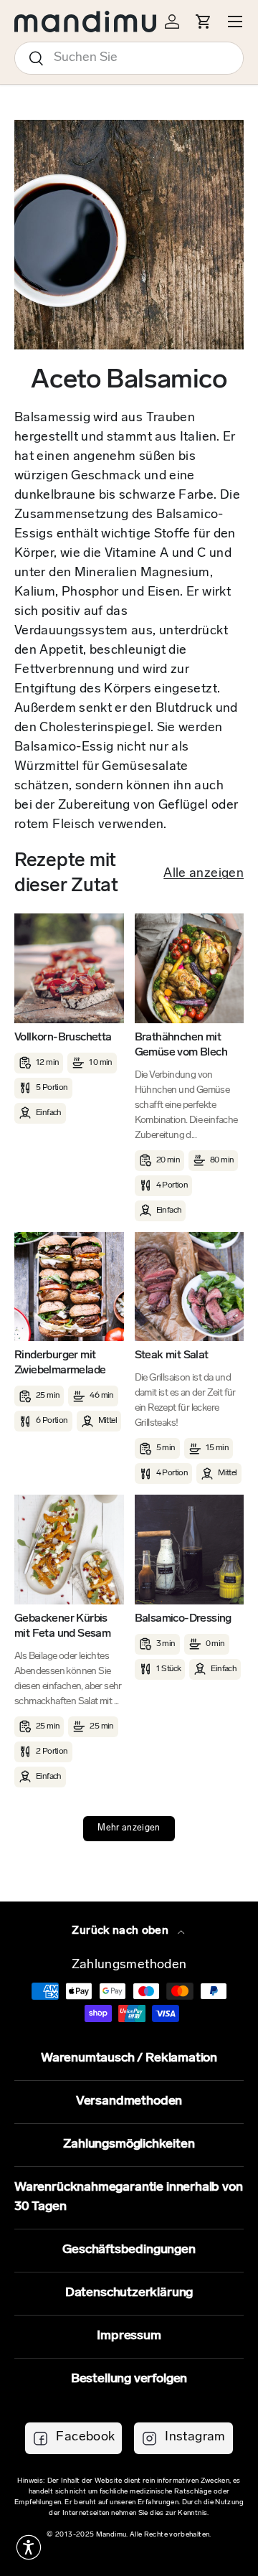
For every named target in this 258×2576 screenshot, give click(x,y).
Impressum (129, 2336)
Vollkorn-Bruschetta (63, 1038)
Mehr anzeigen (129, 1828)
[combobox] (129, 58)
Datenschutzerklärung (129, 2293)
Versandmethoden (129, 2102)
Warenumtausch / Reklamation (129, 2059)
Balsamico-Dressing (183, 1619)
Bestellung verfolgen (129, 2379)
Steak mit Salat (172, 1355)
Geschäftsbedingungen (129, 2250)
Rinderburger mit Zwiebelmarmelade (60, 1363)
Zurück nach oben (121, 1931)
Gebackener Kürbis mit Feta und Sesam (62, 1626)
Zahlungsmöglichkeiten (129, 2145)
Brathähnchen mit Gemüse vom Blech (181, 1045)
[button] (29, 2547)
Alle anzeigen (204, 874)
